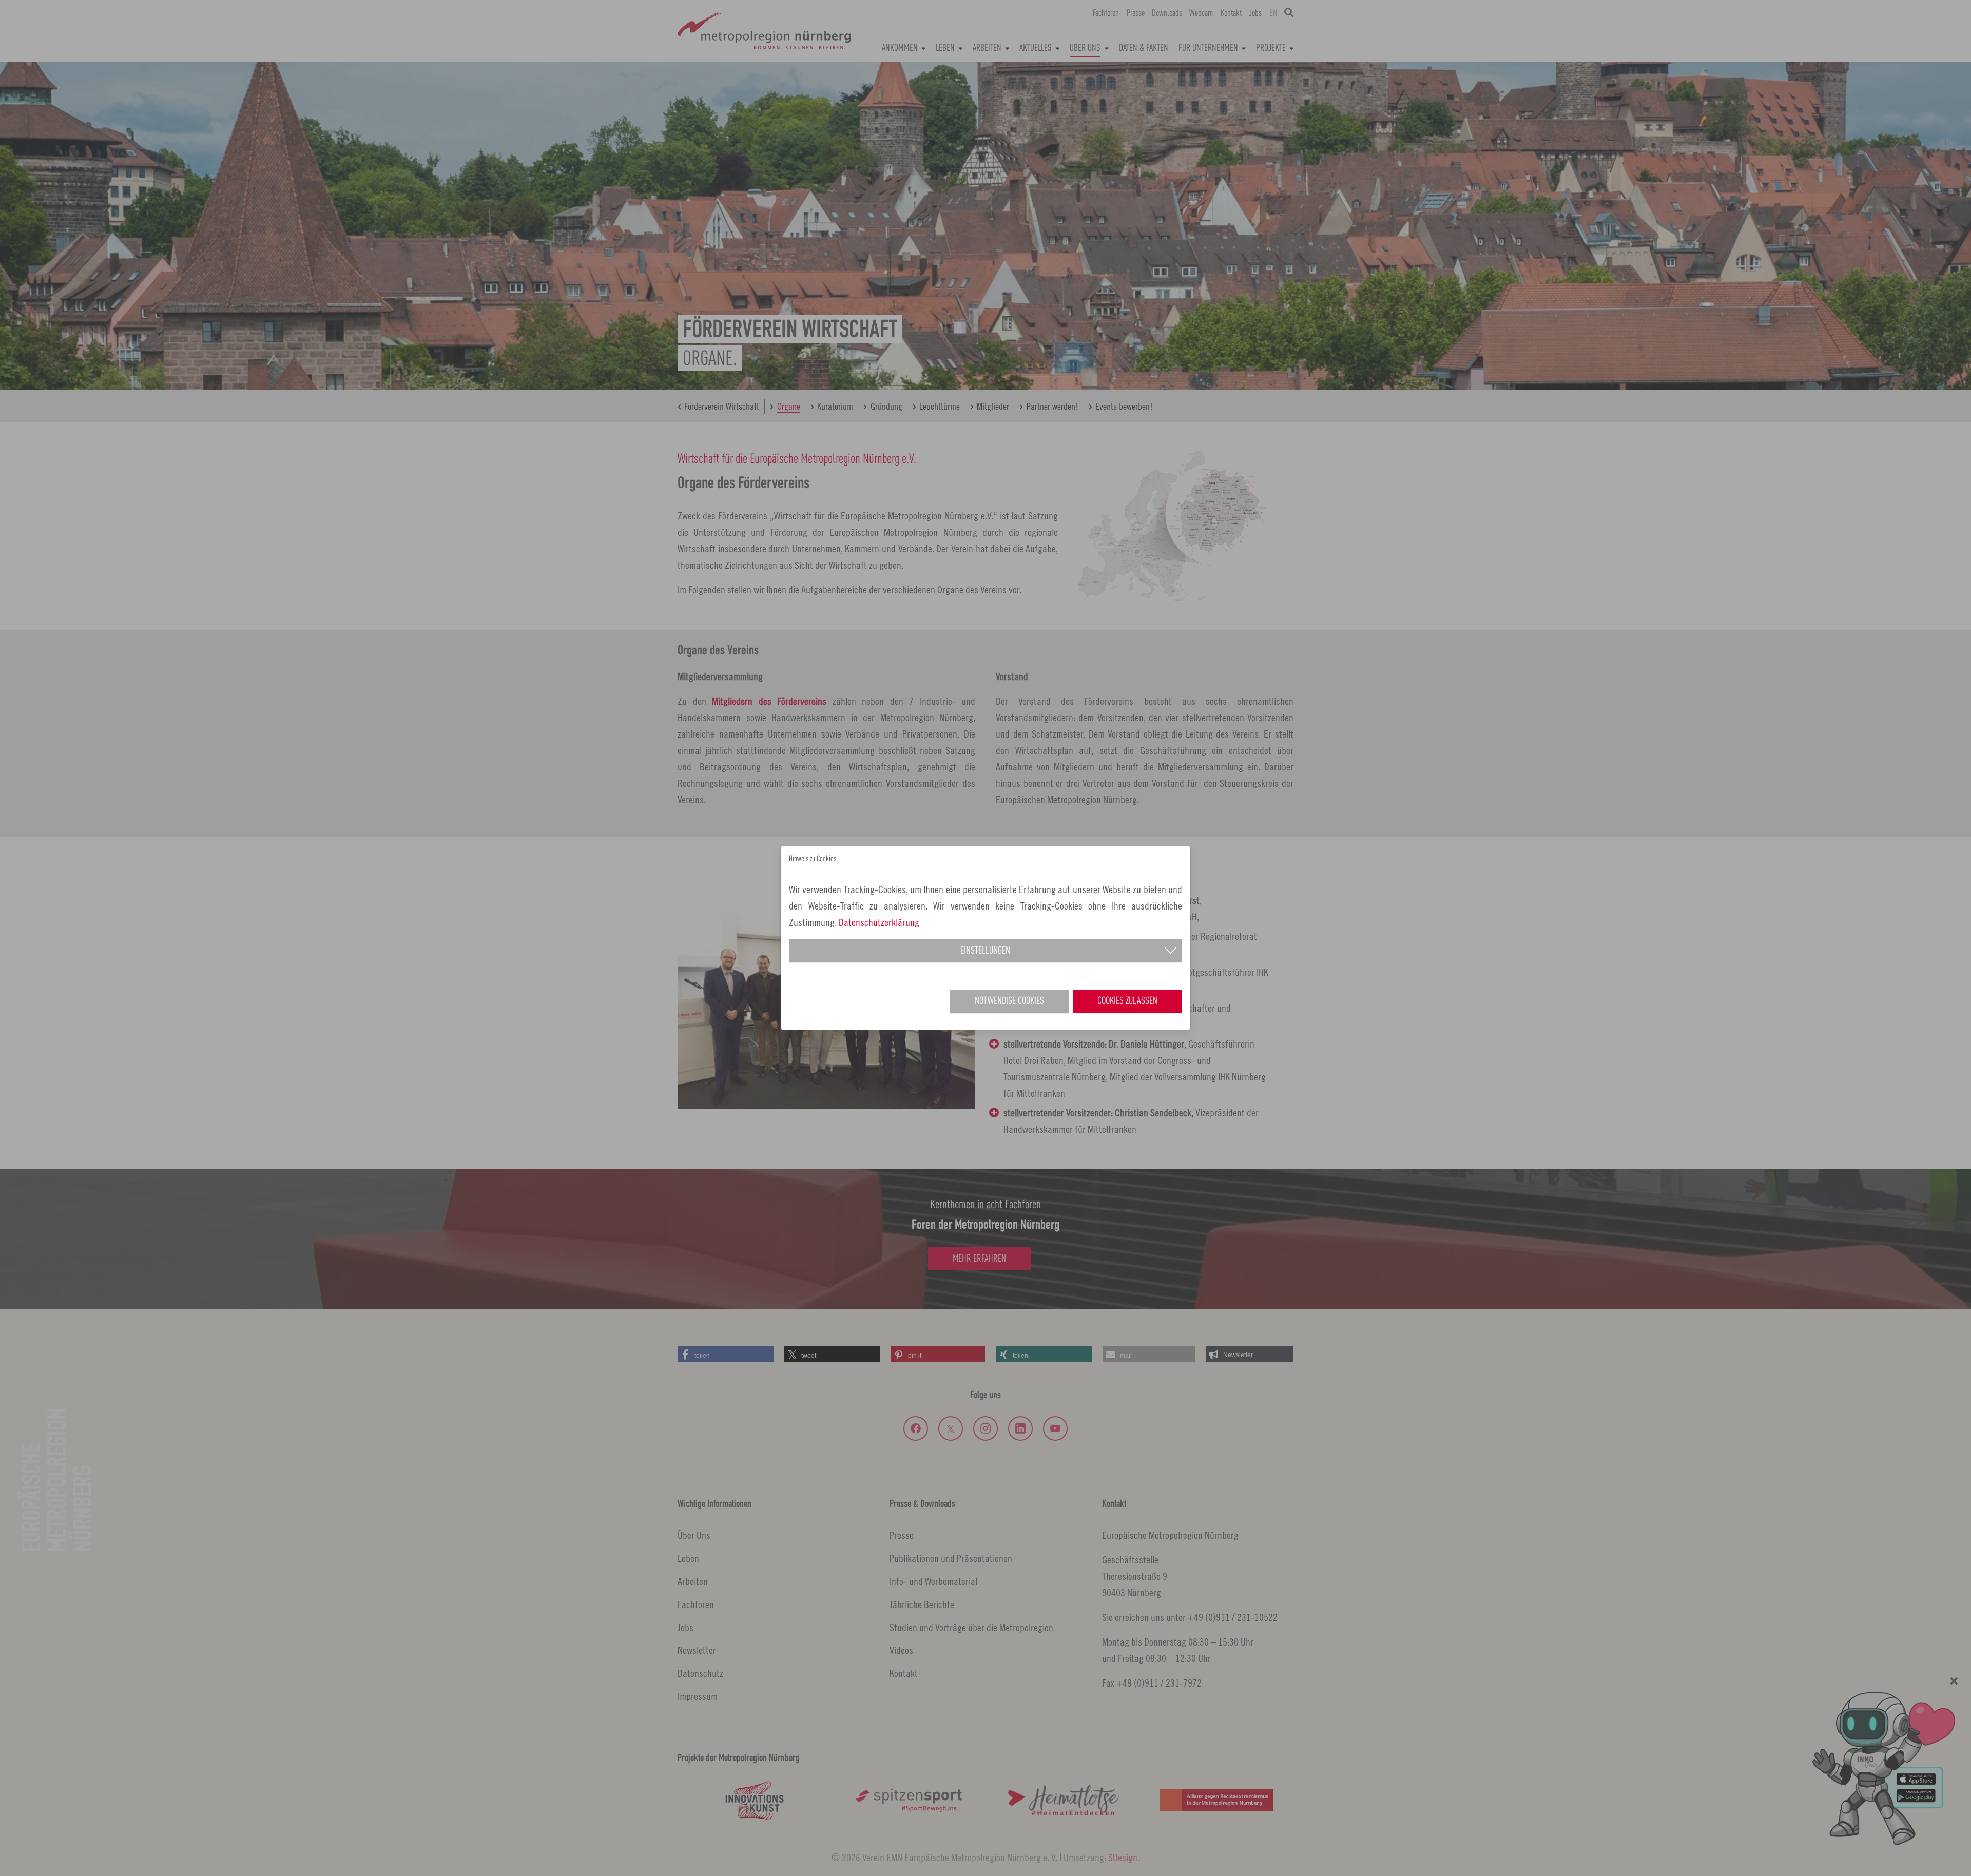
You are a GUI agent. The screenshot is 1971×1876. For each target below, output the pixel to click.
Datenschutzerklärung (879, 922)
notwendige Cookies (1009, 1001)
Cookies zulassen (1127, 1001)
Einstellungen (985, 951)
